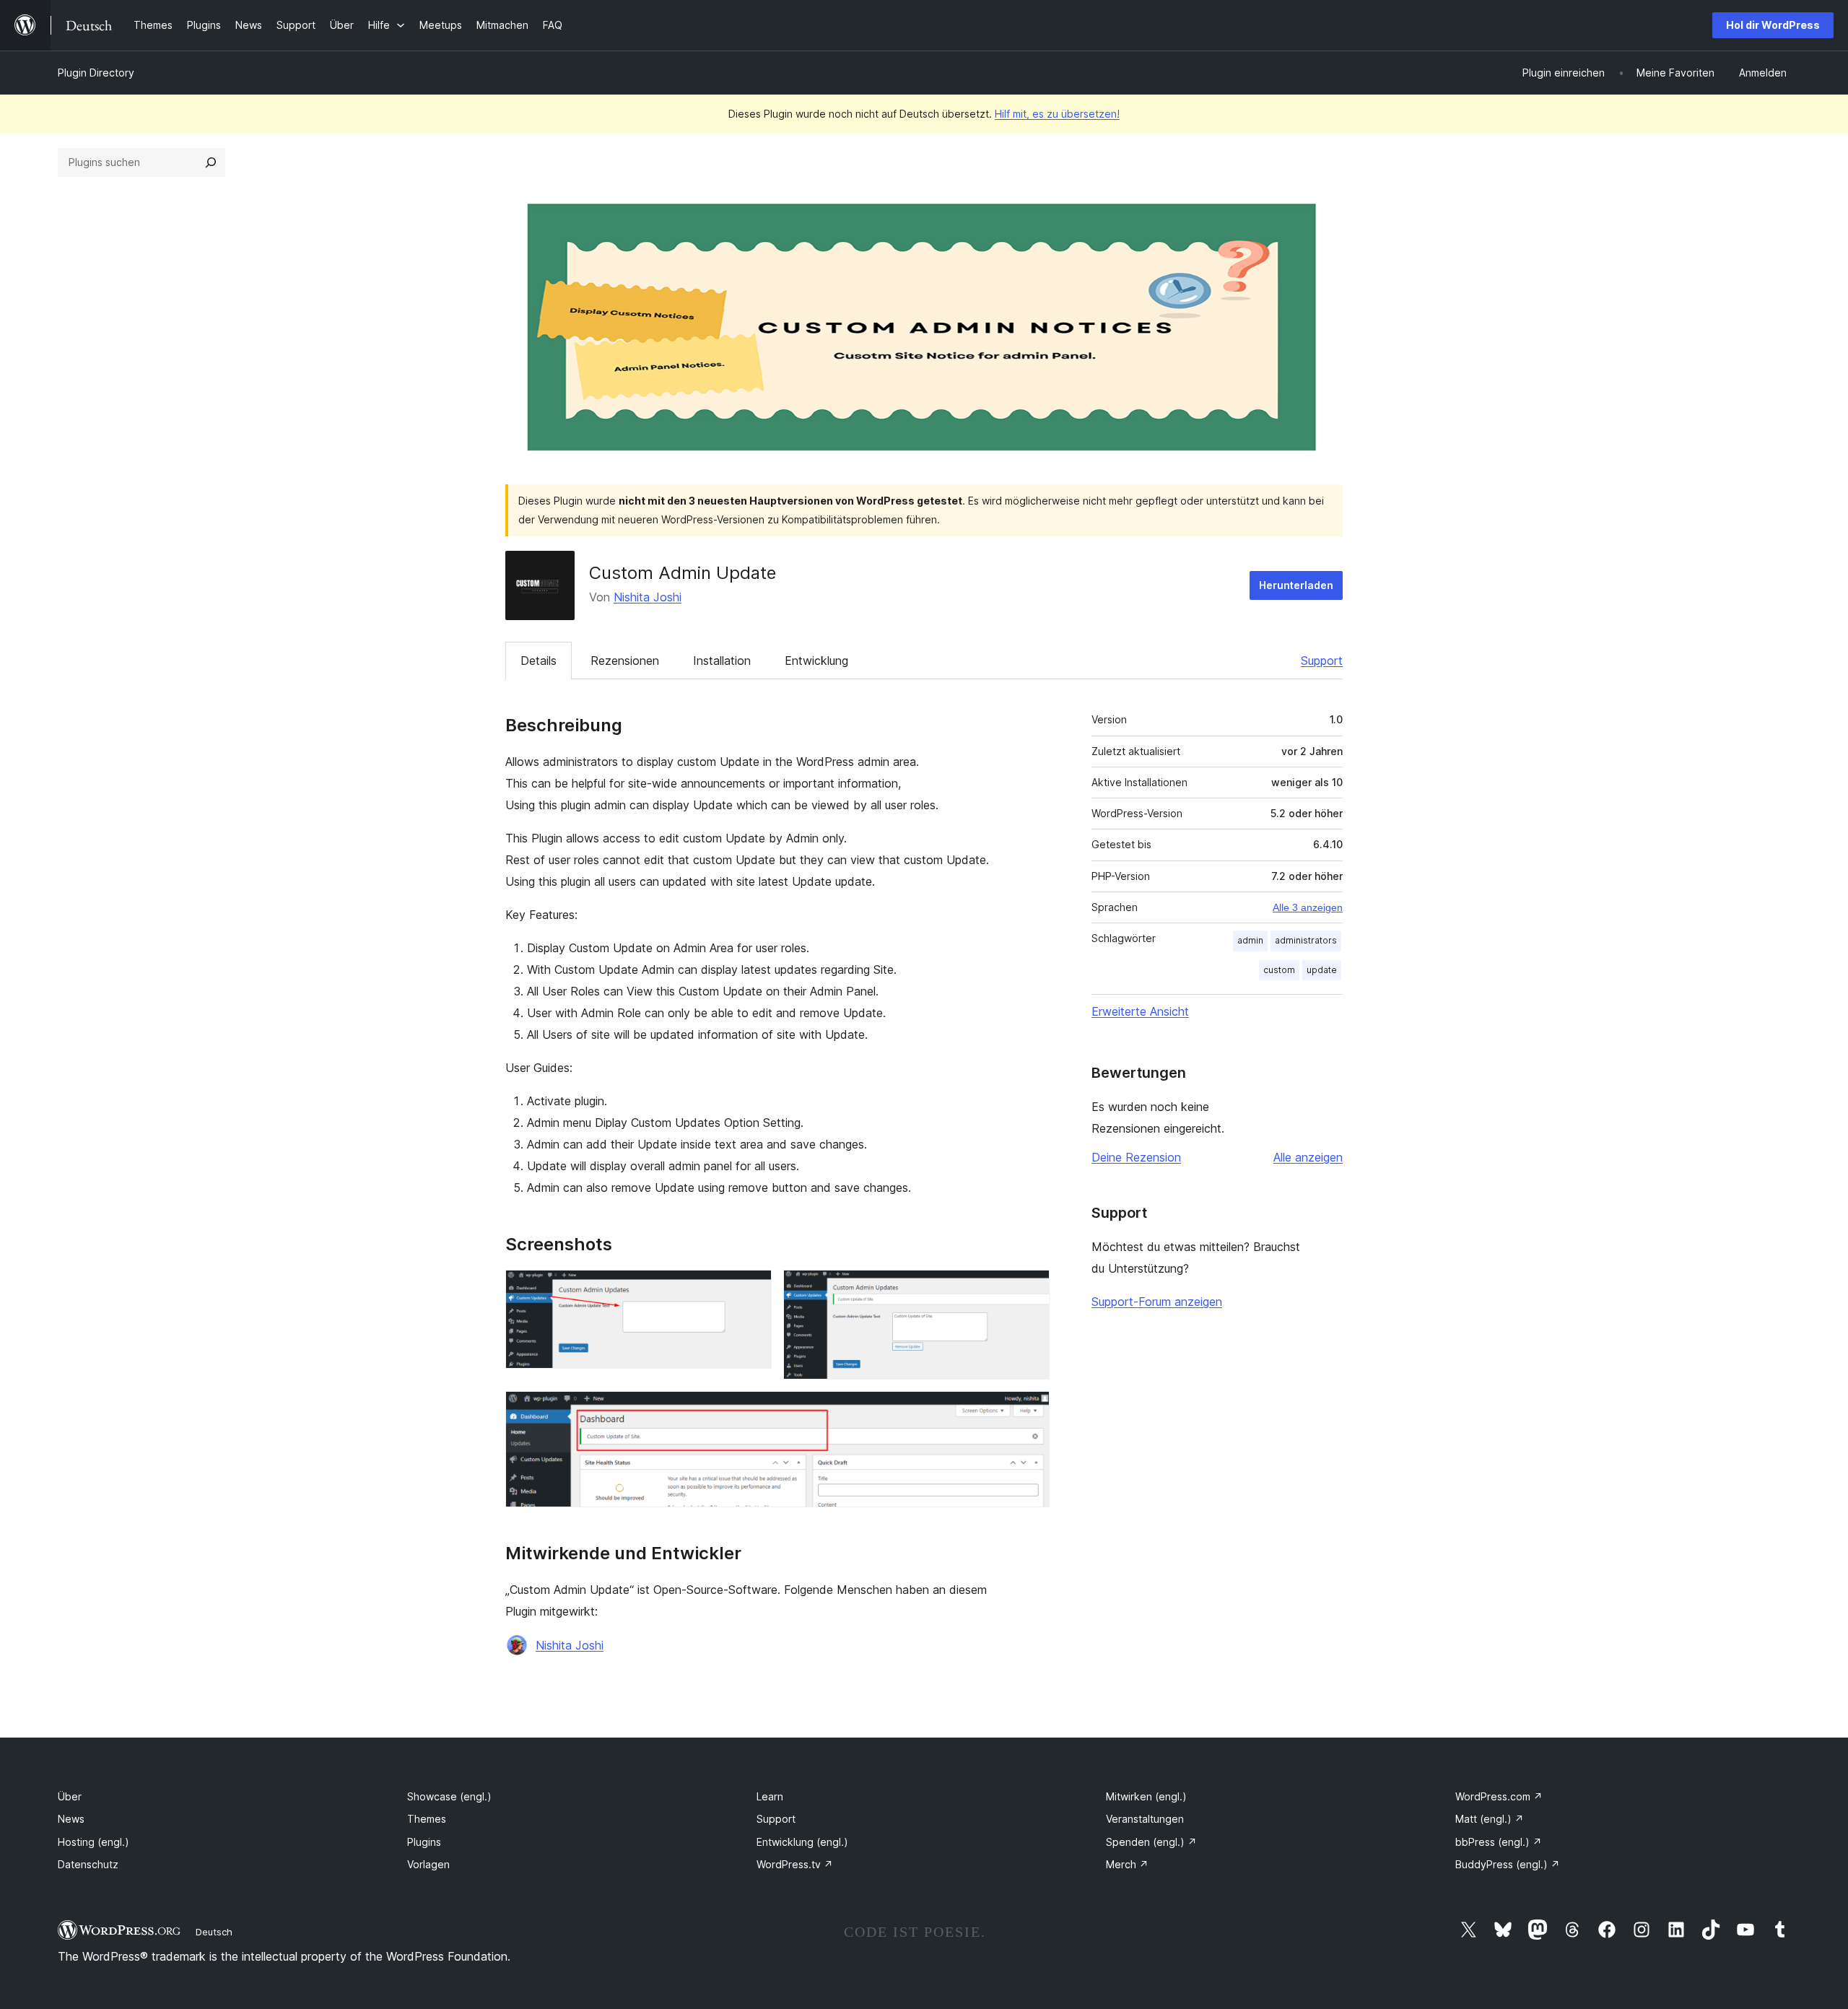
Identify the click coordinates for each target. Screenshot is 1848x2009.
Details (539, 661)
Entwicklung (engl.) (802, 1842)
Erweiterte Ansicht (1140, 1011)
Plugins (424, 1842)
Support (1322, 661)
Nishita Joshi (648, 597)
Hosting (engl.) (93, 1842)
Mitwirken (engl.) (1146, 1796)
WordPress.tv (795, 1864)
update (1322, 970)
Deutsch (214, 1932)
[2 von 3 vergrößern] (1030, 1289)
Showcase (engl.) (449, 1796)
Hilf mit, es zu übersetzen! (1057, 114)
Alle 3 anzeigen (1308, 907)
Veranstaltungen (1145, 1819)
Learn (770, 1796)
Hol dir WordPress (1773, 25)
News (71, 1819)
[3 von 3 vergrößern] (1030, 1411)
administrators (1306, 940)
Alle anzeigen (1308, 1157)
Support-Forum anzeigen (1157, 1302)
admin (1250, 940)
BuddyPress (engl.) (1508, 1864)
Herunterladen (1296, 585)
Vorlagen (428, 1864)
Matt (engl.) (1490, 1819)
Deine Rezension (1136, 1157)
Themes (427, 1819)
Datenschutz (88, 1864)
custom (1279, 970)
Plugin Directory (96, 73)
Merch (1127, 1864)
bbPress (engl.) (1499, 1842)
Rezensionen (625, 661)
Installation (722, 661)
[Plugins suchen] (211, 162)
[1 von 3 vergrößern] (752, 1289)
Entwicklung (816, 661)
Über (70, 1796)
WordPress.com (1499, 1796)
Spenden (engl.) (1151, 1842)
